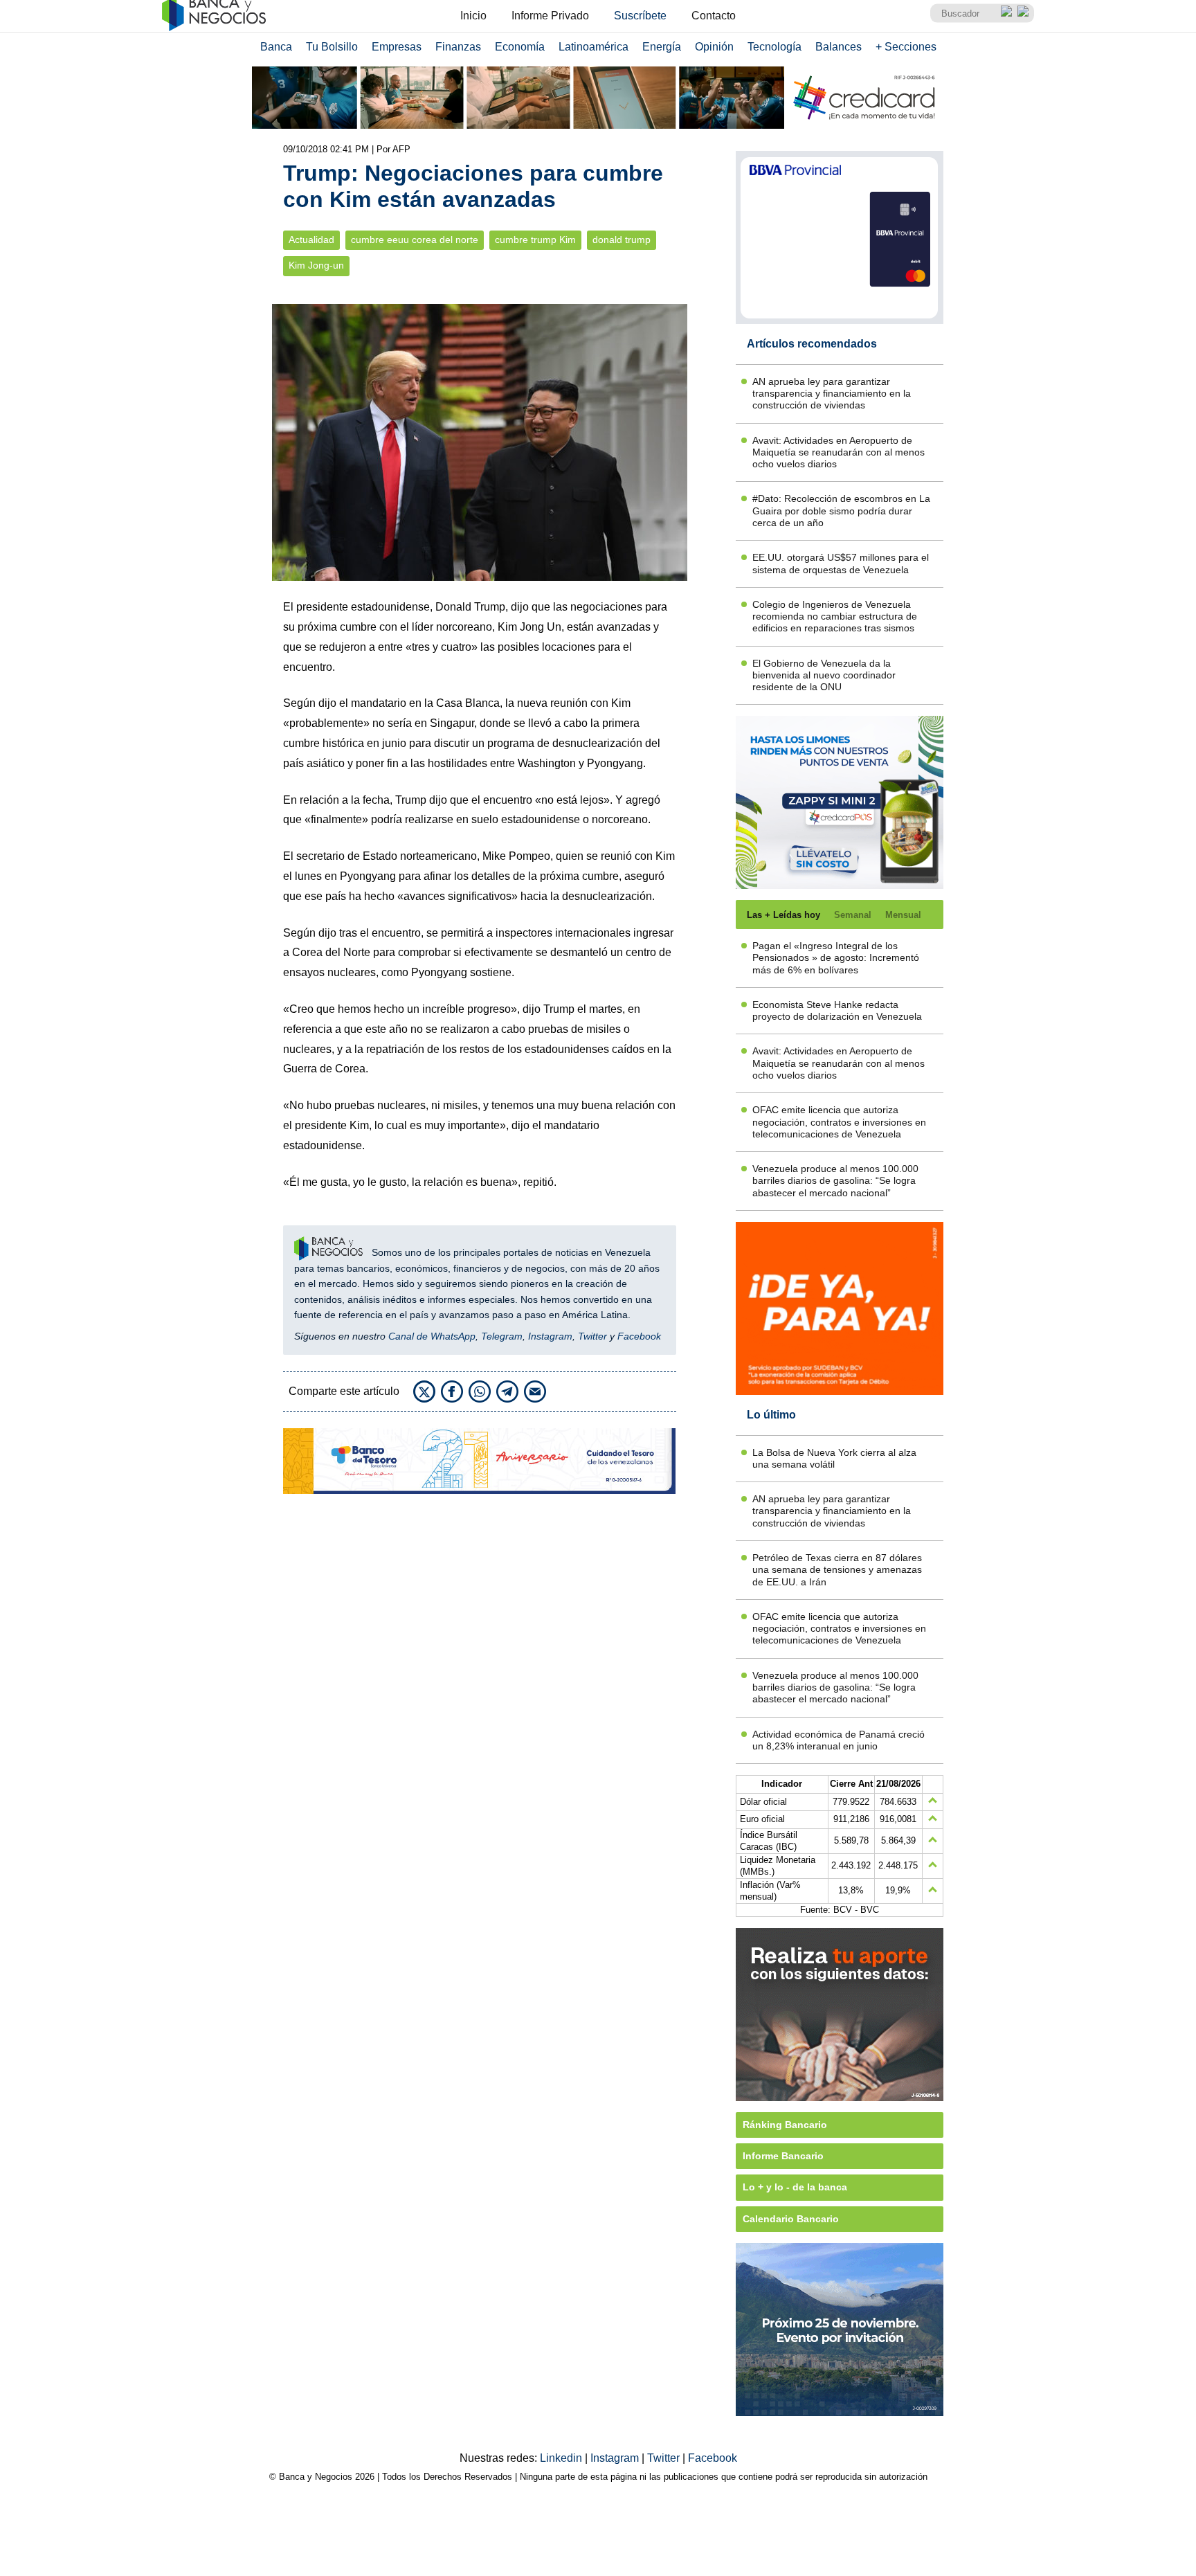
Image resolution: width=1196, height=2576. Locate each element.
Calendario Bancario (791, 2219)
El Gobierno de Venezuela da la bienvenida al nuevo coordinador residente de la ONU (824, 675)
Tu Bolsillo (332, 47)
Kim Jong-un (316, 265)
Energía (662, 47)
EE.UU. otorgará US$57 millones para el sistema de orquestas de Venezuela (841, 563)
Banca (276, 47)
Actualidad (311, 240)
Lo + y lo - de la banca (795, 2187)
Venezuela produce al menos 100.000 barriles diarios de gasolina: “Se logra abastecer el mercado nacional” (835, 1181)
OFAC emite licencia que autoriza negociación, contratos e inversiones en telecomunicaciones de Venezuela (839, 1122)
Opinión (714, 47)
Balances (839, 47)
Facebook (639, 1336)
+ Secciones (906, 47)
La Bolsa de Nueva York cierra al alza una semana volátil (834, 1458)
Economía (520, 47)
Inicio (473, 16)
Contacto (714, 16)
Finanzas (458, 47)
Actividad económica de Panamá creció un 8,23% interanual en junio (839, 1740)
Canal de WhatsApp (432, 1336)
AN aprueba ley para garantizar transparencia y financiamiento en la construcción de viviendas (832, 394)
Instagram (550, 1336)
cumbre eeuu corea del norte (415, 240)
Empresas (397, 47)
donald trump (622, 240)
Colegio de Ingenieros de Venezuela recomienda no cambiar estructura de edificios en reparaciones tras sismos (835, 616)
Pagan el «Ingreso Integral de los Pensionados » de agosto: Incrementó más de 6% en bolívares (836, 958)
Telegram (502, 1336)
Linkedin (562, 2458)
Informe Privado (550, 16)
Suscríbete (640, 16)
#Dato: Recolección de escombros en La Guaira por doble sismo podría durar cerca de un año (841, 511)
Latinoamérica (594, 47)
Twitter (592, 1336)
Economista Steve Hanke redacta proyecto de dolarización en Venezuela (837, 1010)
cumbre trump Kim (535, 240)
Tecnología (774, 47)
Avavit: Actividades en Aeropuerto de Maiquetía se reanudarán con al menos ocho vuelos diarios (839, 452)
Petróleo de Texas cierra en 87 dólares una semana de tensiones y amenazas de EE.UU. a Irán (837, 1570)
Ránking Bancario (785, 2125)
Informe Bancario (783, 2156)
